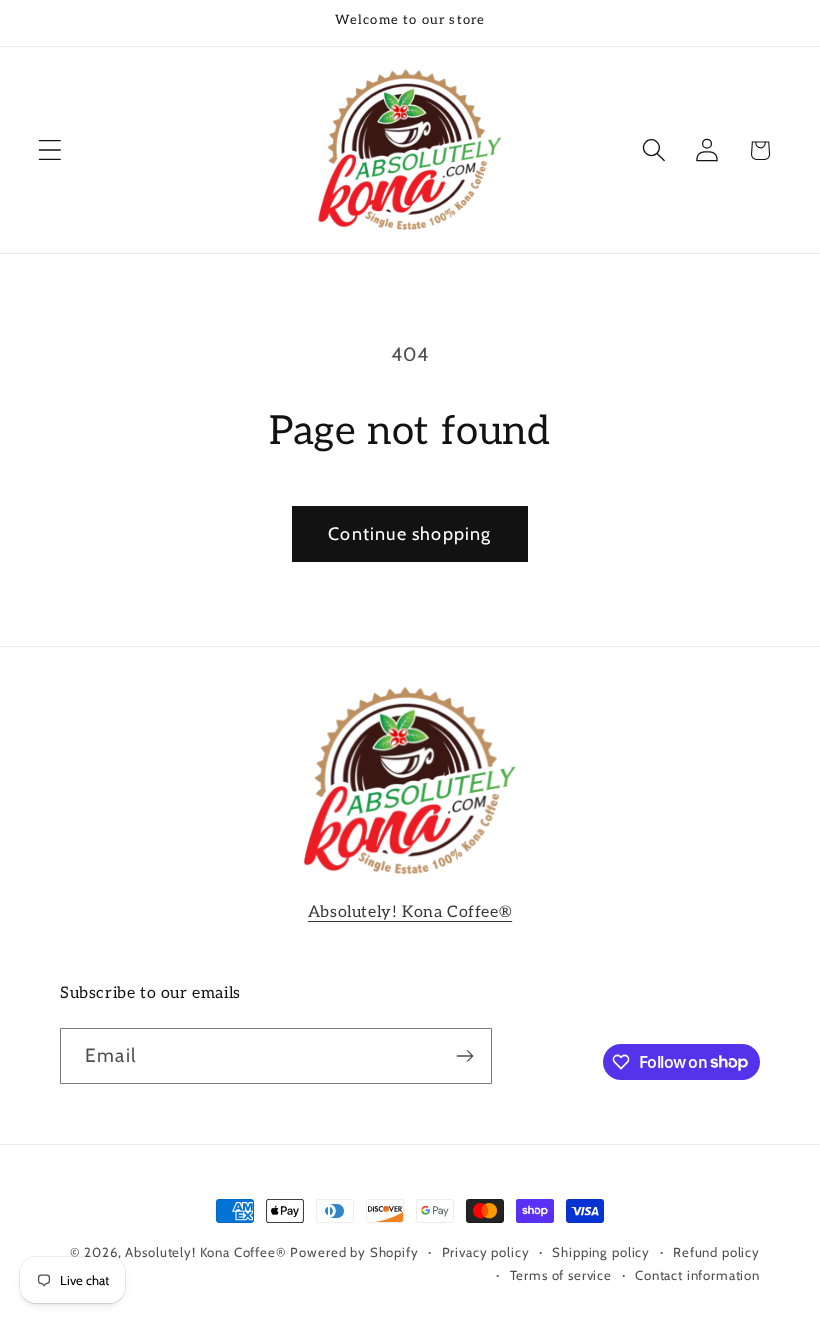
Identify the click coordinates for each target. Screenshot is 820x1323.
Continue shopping (409, 534)
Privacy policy (486, 1252)
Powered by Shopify (354, 1252)
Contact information (697, 1275)
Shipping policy (601, 1252)
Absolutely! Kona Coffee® (410, 912)
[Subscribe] (464, 1056)
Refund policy (716, 1252)
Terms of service (561, 1275)
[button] (50, 150)
